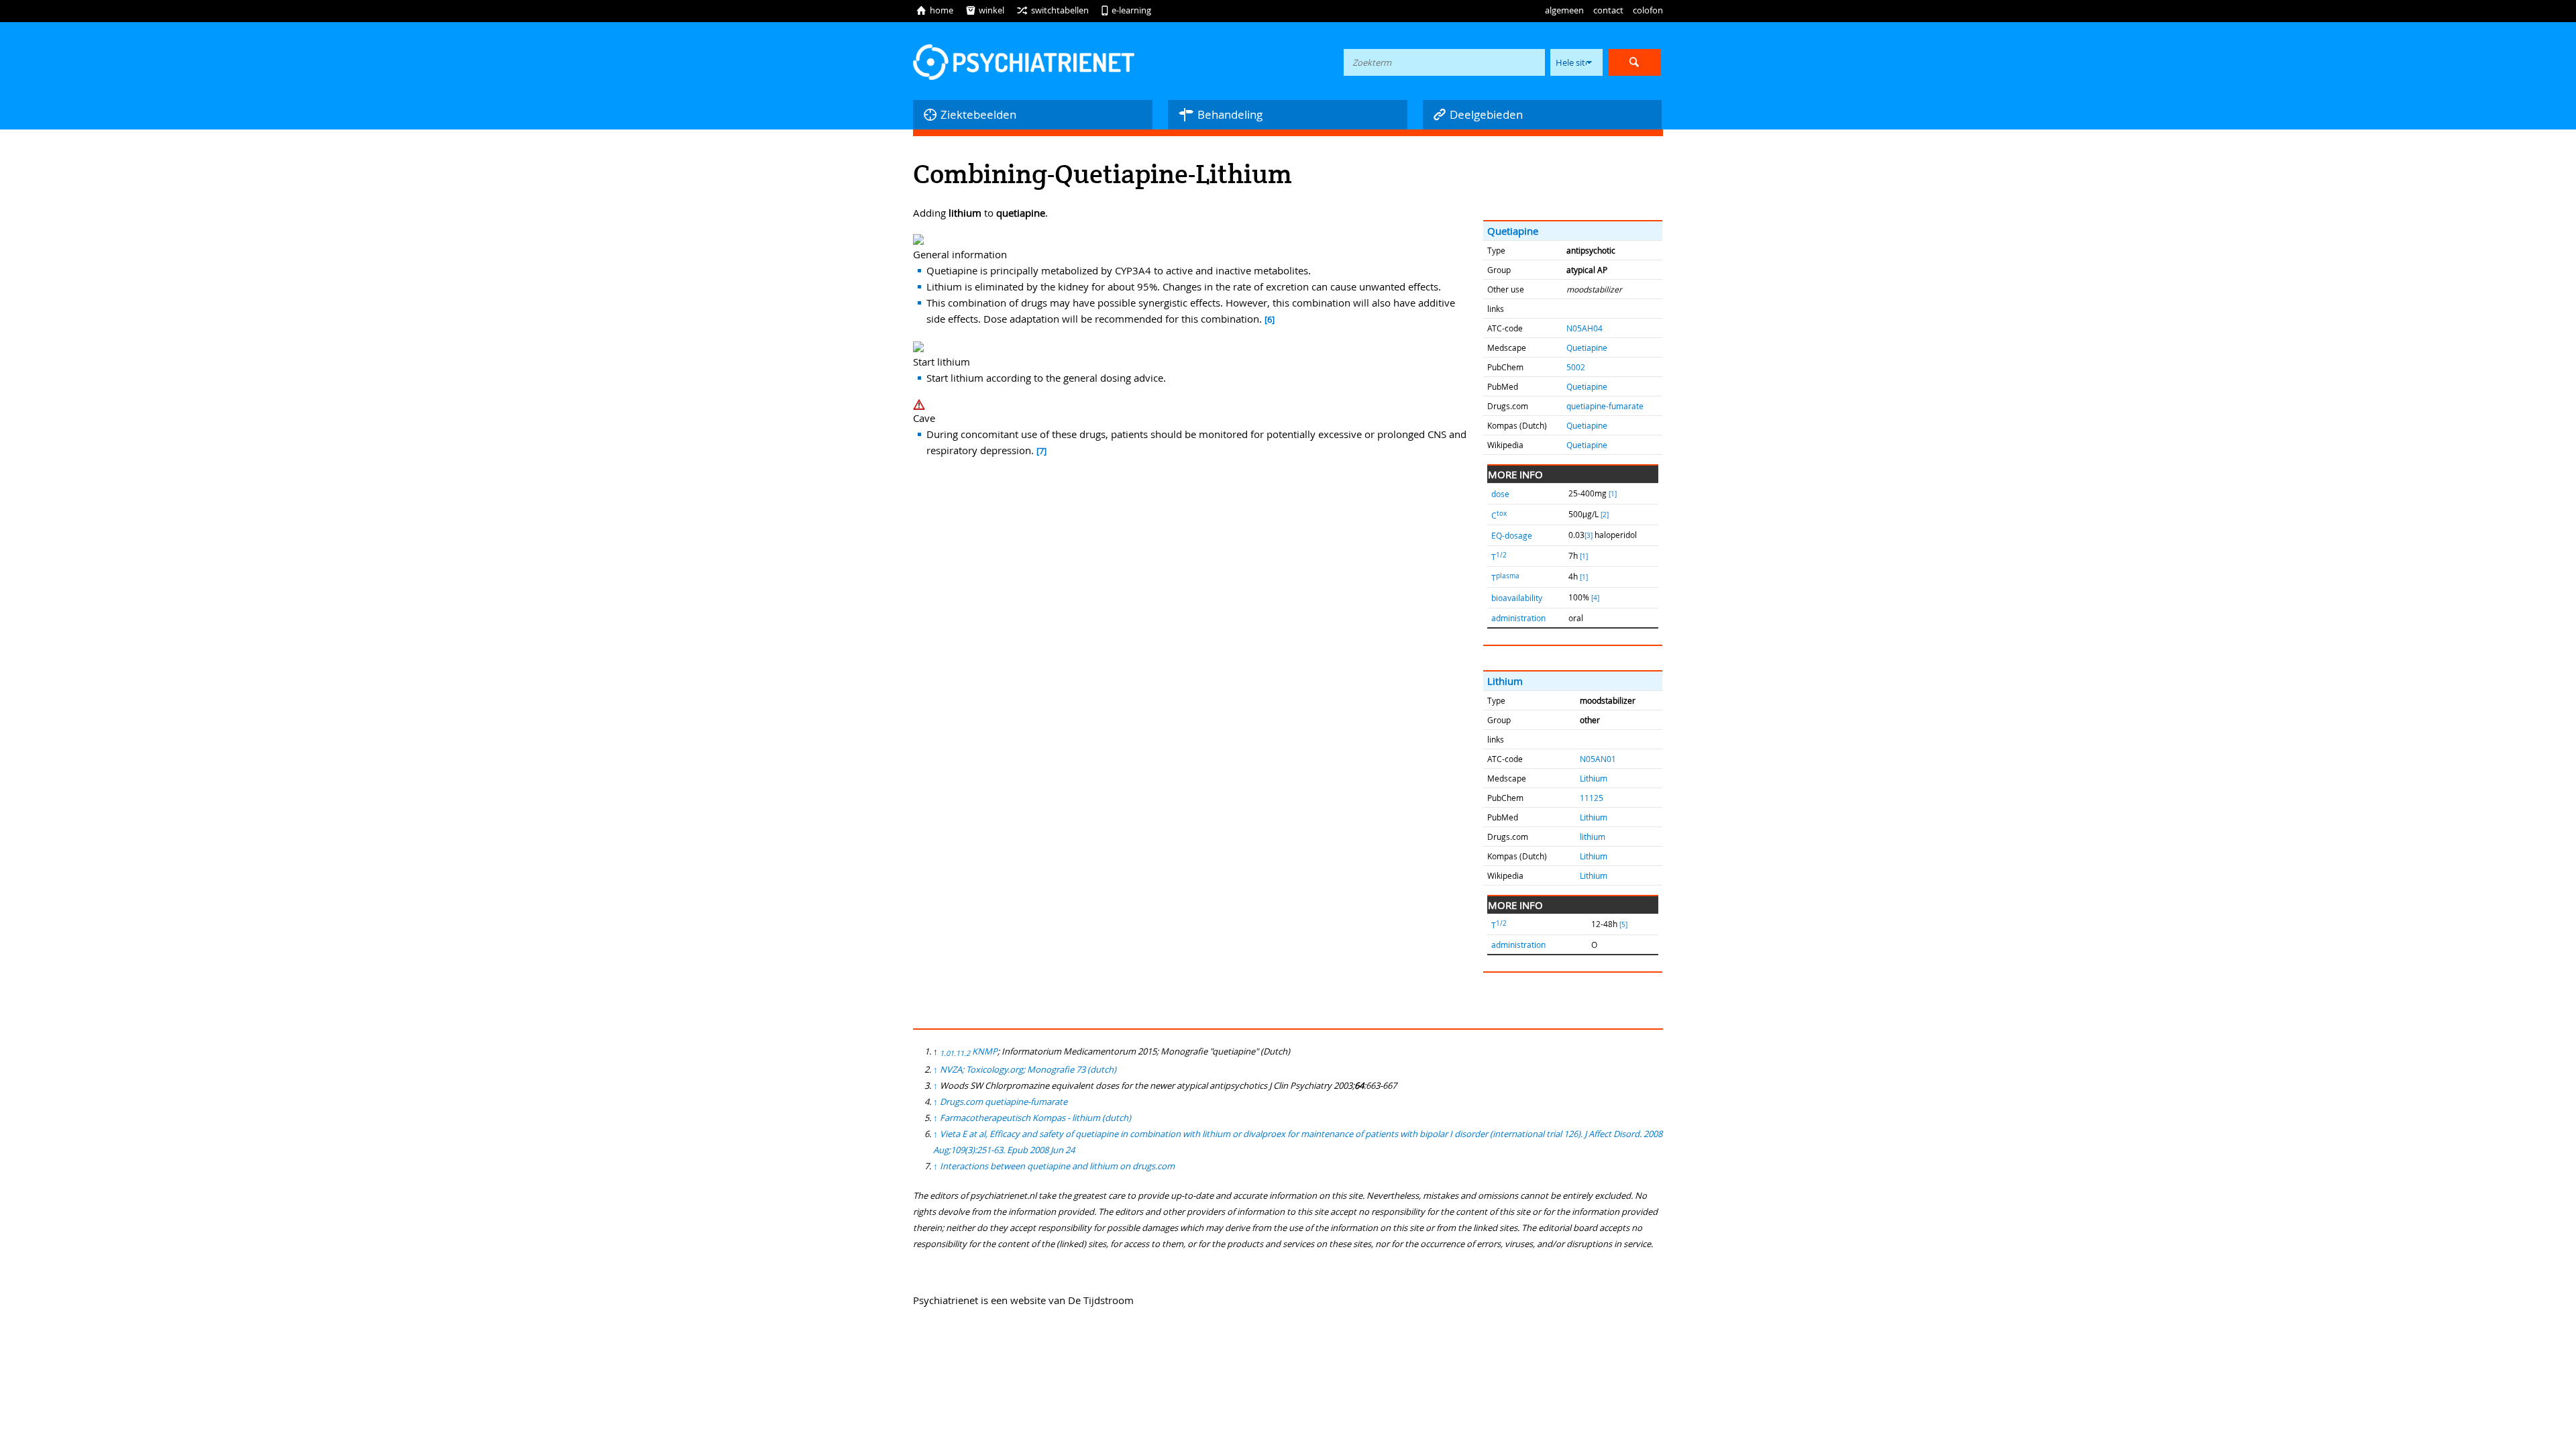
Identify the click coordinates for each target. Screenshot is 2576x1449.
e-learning (1126, 10)
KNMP (985, 1051)
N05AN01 (1598, 759)
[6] (1270, 320)
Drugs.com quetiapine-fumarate (1004, 1102)
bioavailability (1517, 598)
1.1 (955, 1053)
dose (1500, 494)
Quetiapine (1513, 231)
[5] (1623, 925)
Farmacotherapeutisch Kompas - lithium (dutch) (1035, 1118)
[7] (1041, 451)
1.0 (945, 1053)
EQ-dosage (1512, 535)
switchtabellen (1053, 10)
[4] (1595, 598)
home (934, 10)
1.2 (965, 1053)
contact (1608, 10)
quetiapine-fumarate (1605, 406)
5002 (1576, 367)
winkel (985, 10)
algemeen (1564, 10)
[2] (1605, 515)
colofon (1648, 10)
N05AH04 (1585, 328)
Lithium (1505, 681)
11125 (1592, 798)
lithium (1593, 837)
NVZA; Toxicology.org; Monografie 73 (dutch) (1028, 1069)
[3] (1589, 536)
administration (1518, 618)
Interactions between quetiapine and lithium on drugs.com (1057, 1166)
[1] (1613, 494)
